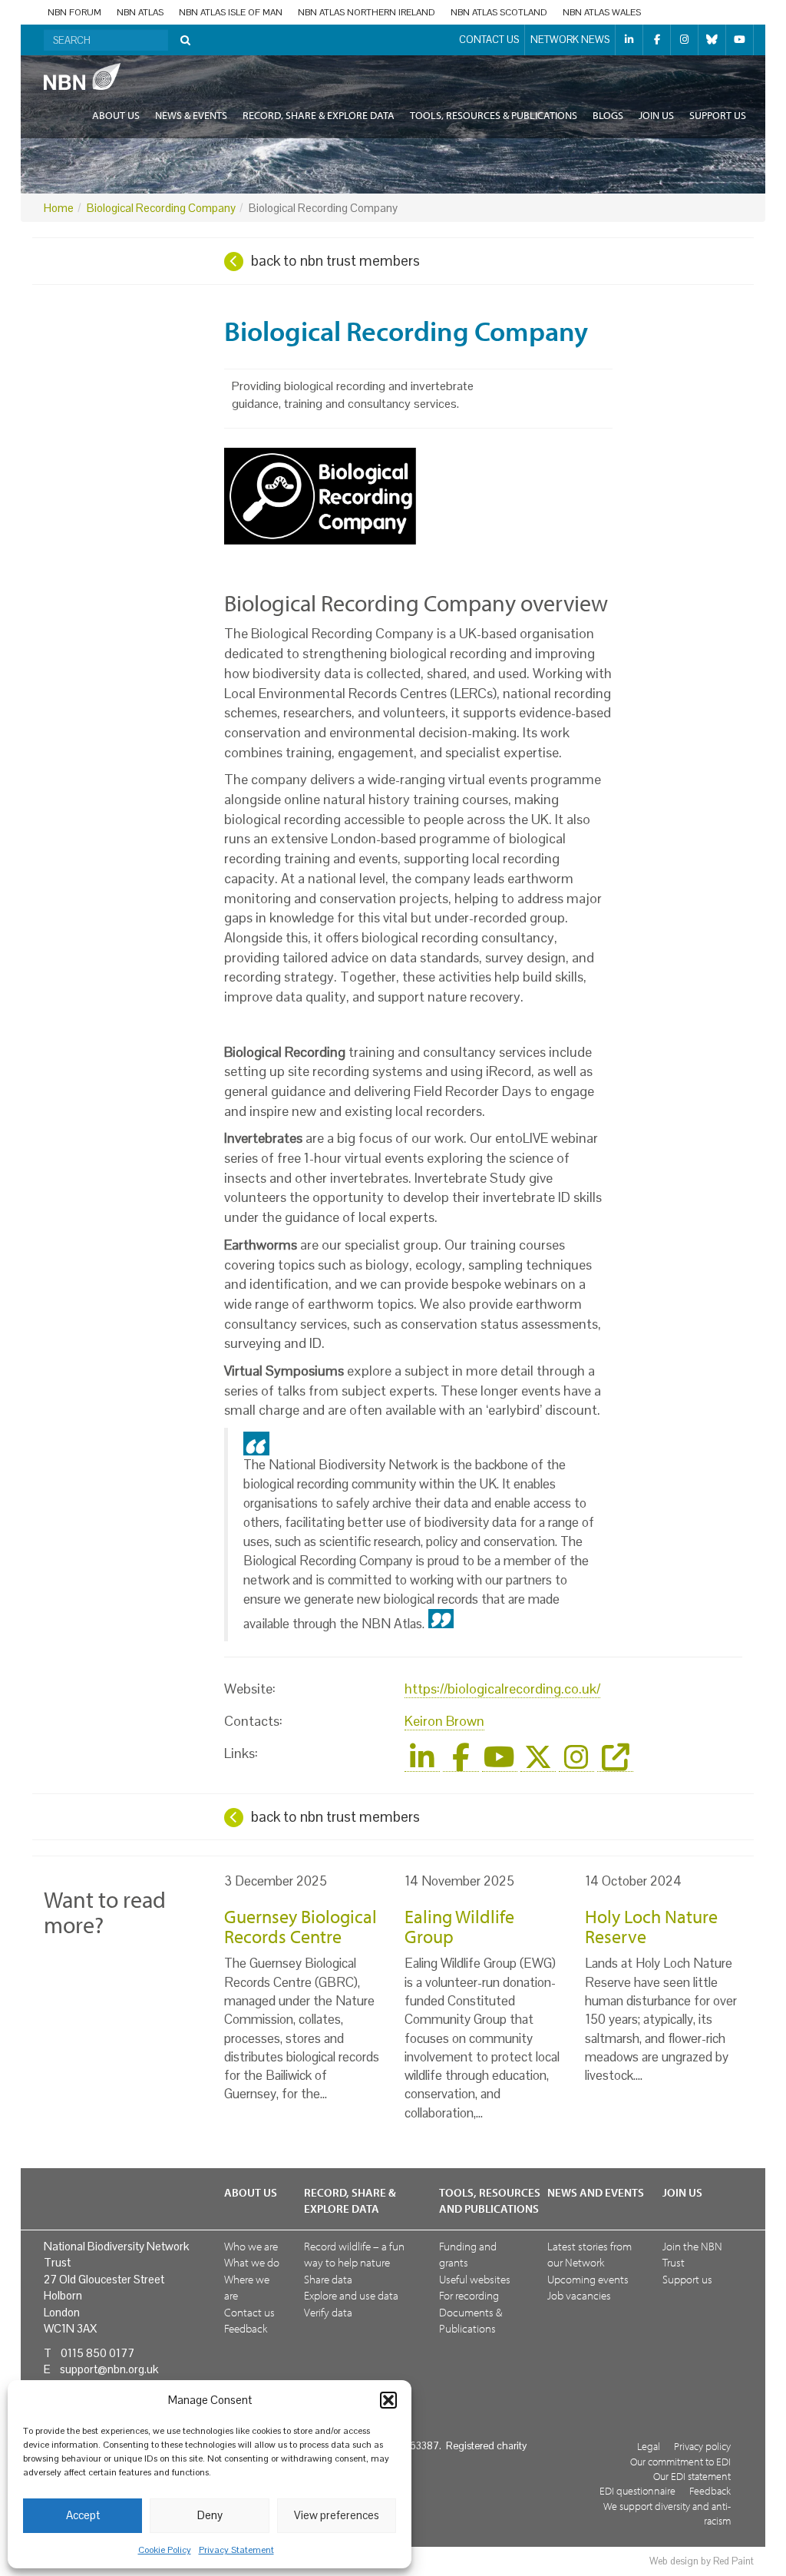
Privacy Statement (236, 2550)
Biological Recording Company (161, 208)
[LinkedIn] (422, 1763)
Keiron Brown (444, 1721)
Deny (210, 2515)
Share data (328, 2279)
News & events (191, 115)
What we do (252, 2262)
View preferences (337, 2515)
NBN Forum (74, 12)
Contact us (489, 40)
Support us (718, 115)
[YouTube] (500, 1763)
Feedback (246, 2328)
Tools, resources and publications (490, 2200)
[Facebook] (461, 1763)
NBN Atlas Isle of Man (231, 12)
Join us (656, 115)
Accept (83, 2515)
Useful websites (475, 2279)
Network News (570, 40)
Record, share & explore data (319, 115)
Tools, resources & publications (494, 115)
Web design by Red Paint (702, 2561)
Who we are (251, 2246)
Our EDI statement (692, 2476)
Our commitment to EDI (680, 2461)
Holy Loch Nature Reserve (651, 1926)
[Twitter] (538, 1763)
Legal (649, 2446)
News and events (596, 2192)
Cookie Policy (165, 2550)
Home (59, 208)
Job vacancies (579, 2295)
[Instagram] (576, 1763)
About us (116, 115)
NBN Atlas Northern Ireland (367, 12)
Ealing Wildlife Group (459, 1926)
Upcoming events (588, 2279)
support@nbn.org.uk (109, 2369)
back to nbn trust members (335, 261)
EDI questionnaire (637, 2490)
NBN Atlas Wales (602, 12)
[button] (388, 2400)
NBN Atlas (140, 12)
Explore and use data (351, 2295)
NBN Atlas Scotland (499, 12)
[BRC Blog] (615, 1763)
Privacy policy (702, 2446)
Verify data (328, 2312)
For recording (469, 2295)
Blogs (608, 115)
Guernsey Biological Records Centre (301, 1926)
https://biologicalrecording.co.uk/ (502, 1689)
